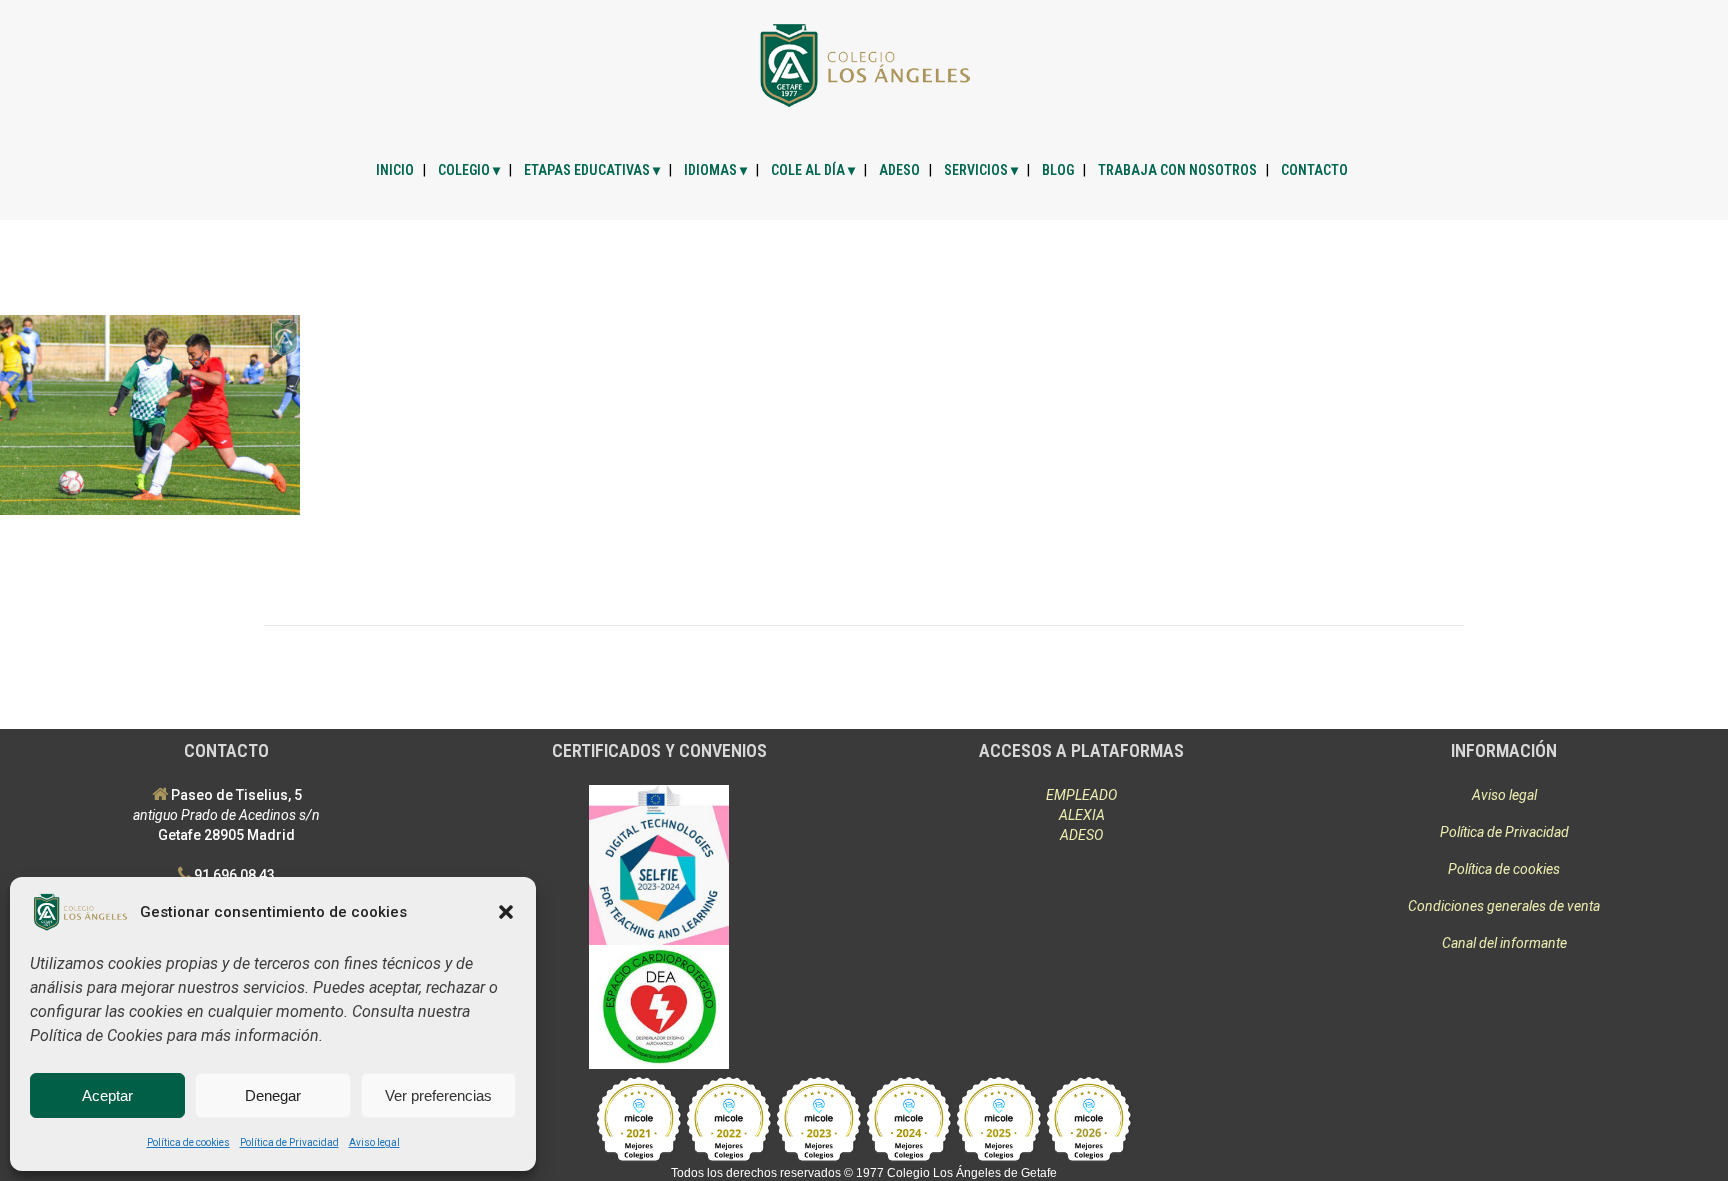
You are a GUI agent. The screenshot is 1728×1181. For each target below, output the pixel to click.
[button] (506, 912)
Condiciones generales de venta (1504, 906)
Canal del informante (1504, 943)
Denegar (273, 1095)
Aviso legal (374, 1142)
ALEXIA (1082, 815)
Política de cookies (188, 1142)
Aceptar (107, 1095)
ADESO (1081, 835)
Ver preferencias (438, 1095)
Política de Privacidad (289, 1142)
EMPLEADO (1081, 795)
